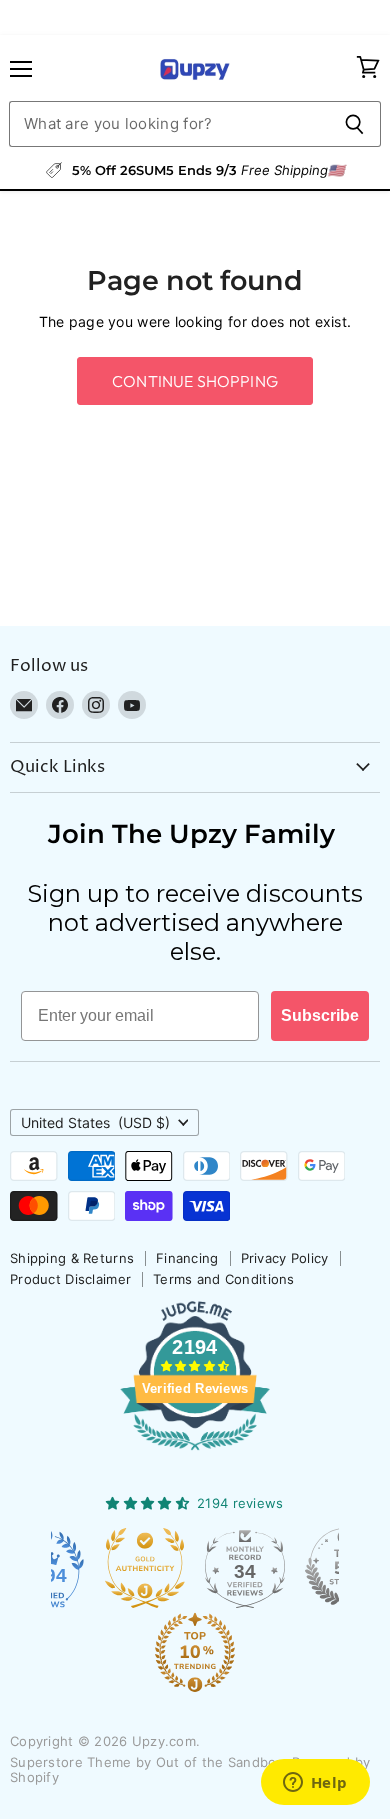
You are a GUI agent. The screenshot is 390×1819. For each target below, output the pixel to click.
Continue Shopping (195, 381)
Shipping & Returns (72, 1258)
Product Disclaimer (70, 1279)
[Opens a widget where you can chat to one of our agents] (315, 1784)
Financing (187, 1258)
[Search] (354, 124)
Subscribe (320, 1015)
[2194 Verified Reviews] (195, 1454)
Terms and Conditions (224, 1279)
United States (95, 1122)
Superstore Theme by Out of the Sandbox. (149, 1762)
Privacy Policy (285, 1258)
